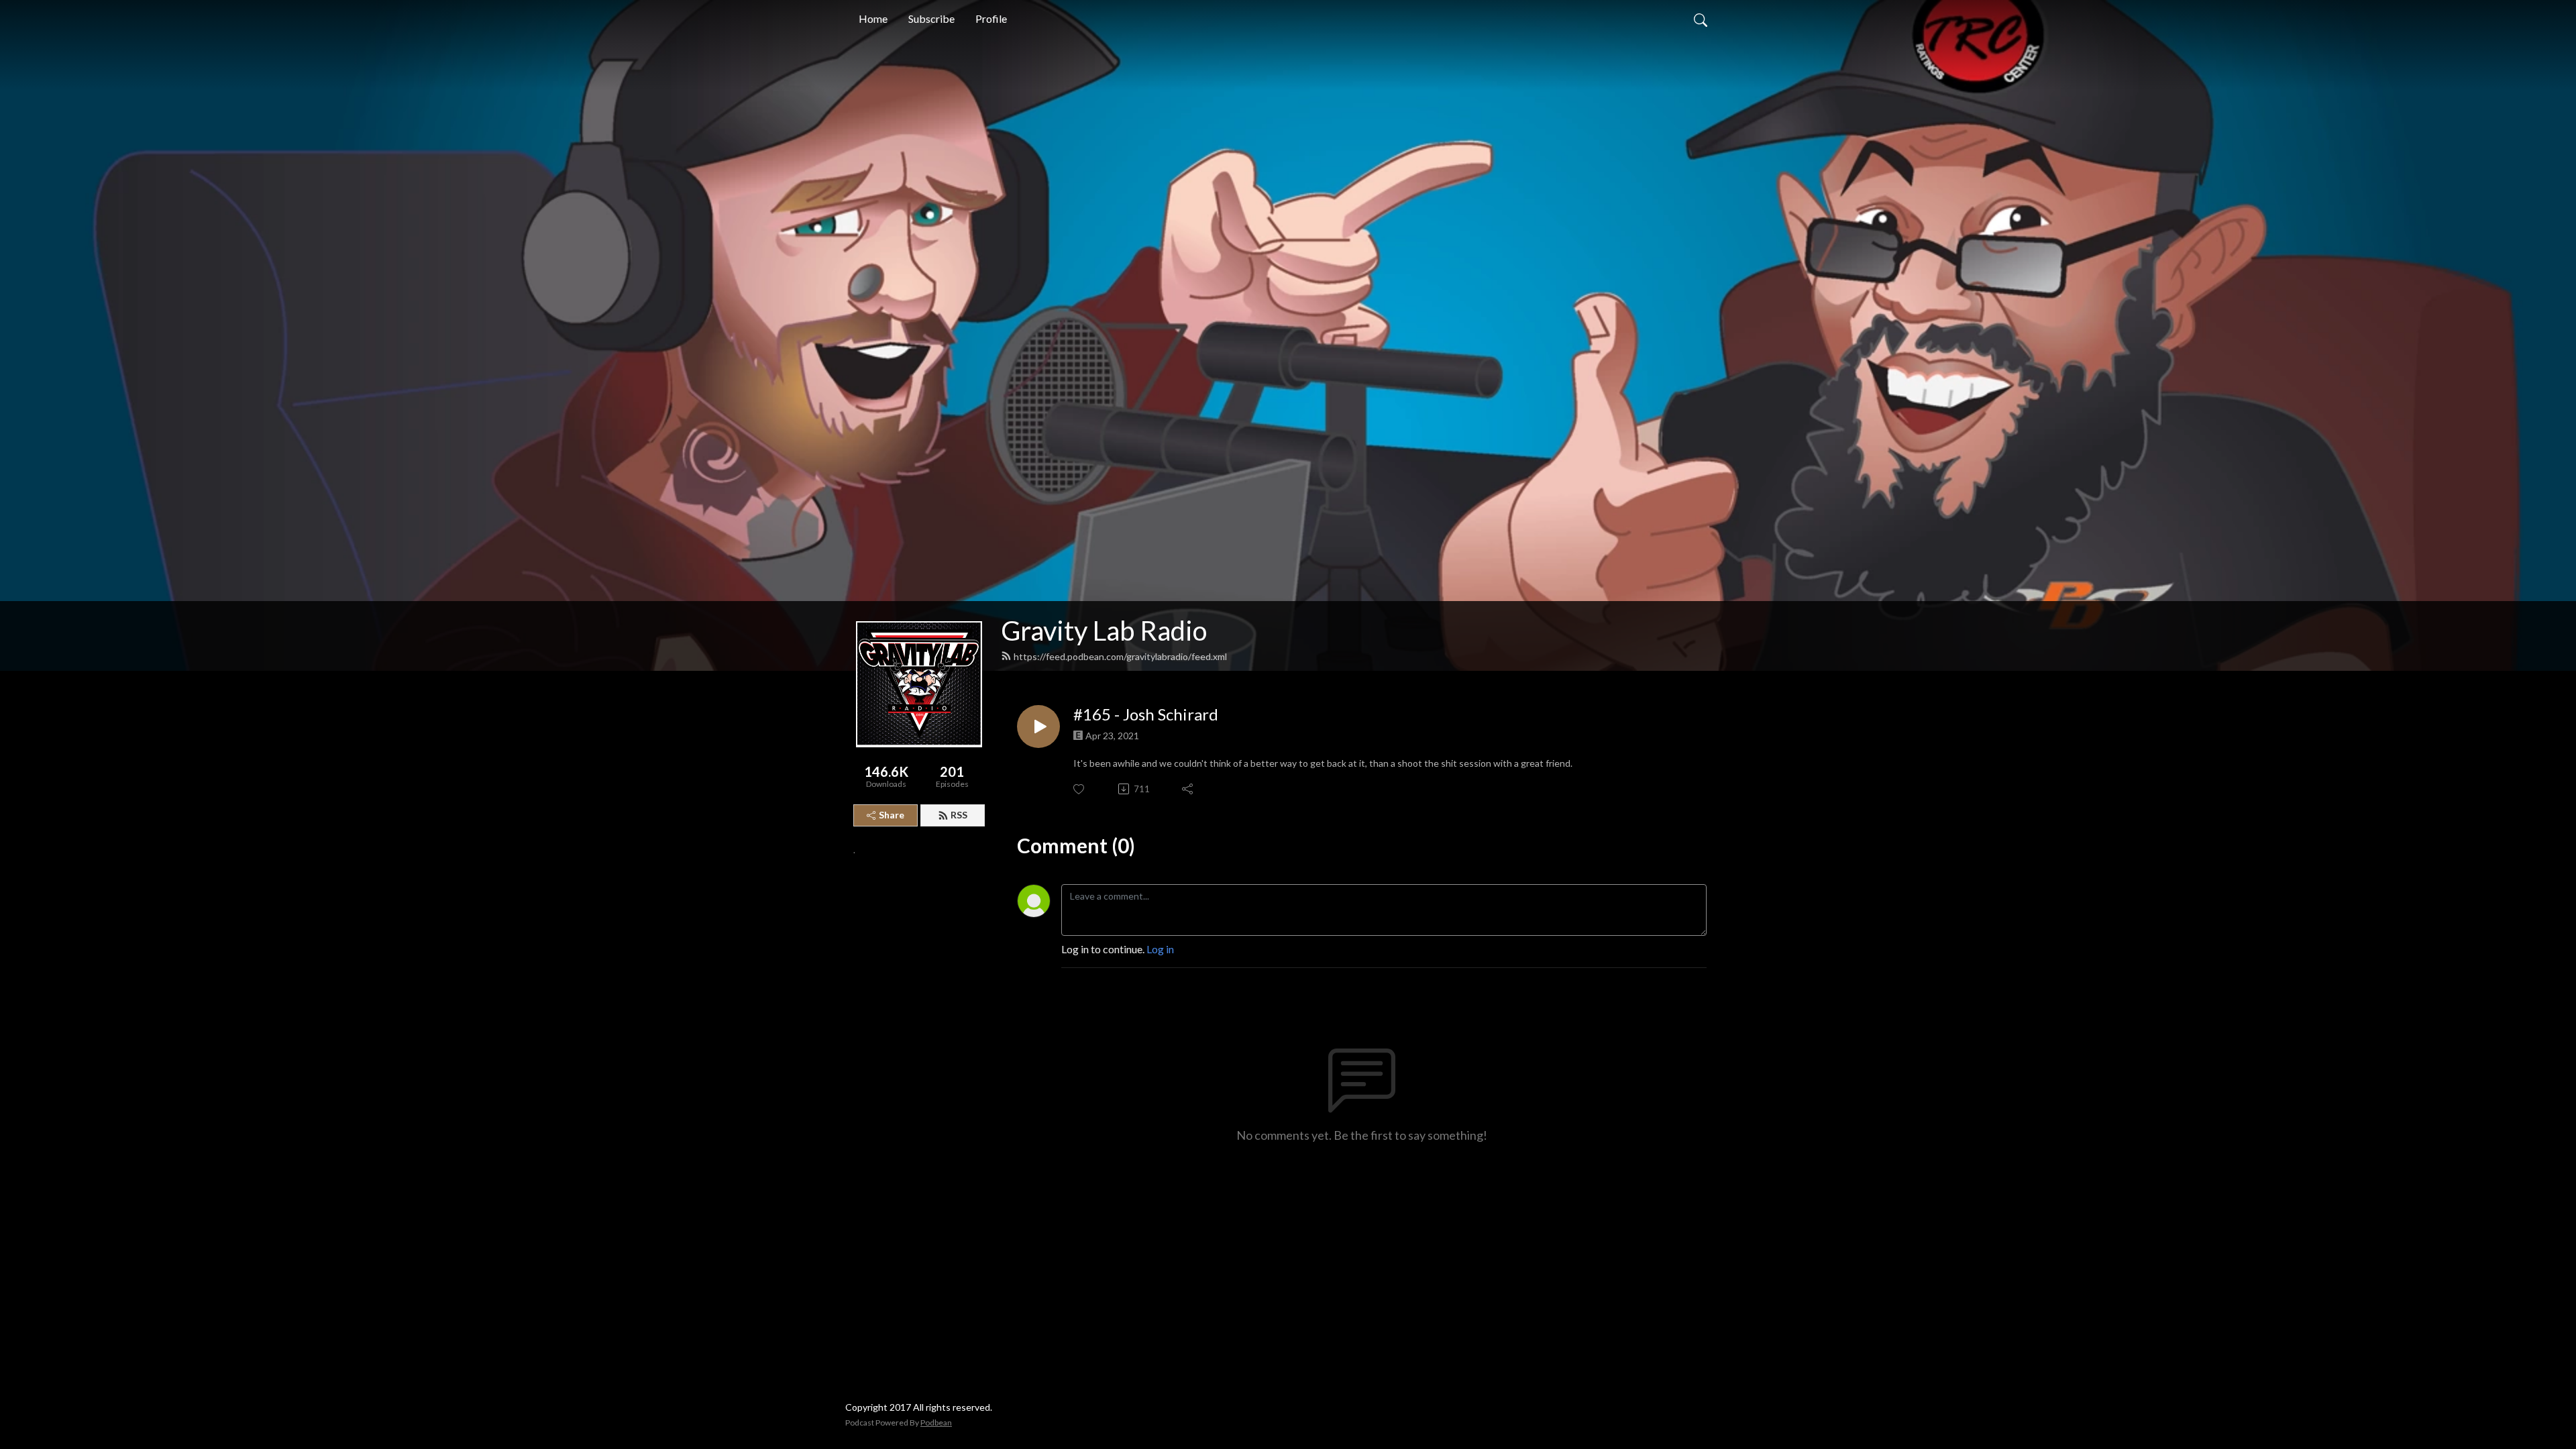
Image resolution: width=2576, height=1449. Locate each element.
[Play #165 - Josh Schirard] (1038, 727)
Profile (991, 18)
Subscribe (931, 18)
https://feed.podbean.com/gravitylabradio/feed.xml (1120, 656)
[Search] (1701, 19)
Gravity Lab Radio (1104, 631)
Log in (1160, 949)
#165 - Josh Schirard (1146, 714)
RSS (959, 815)
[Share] (1188, 789)
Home (873, 18)
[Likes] (1080, 789)
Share (892, 815)
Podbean (936, 1423)
